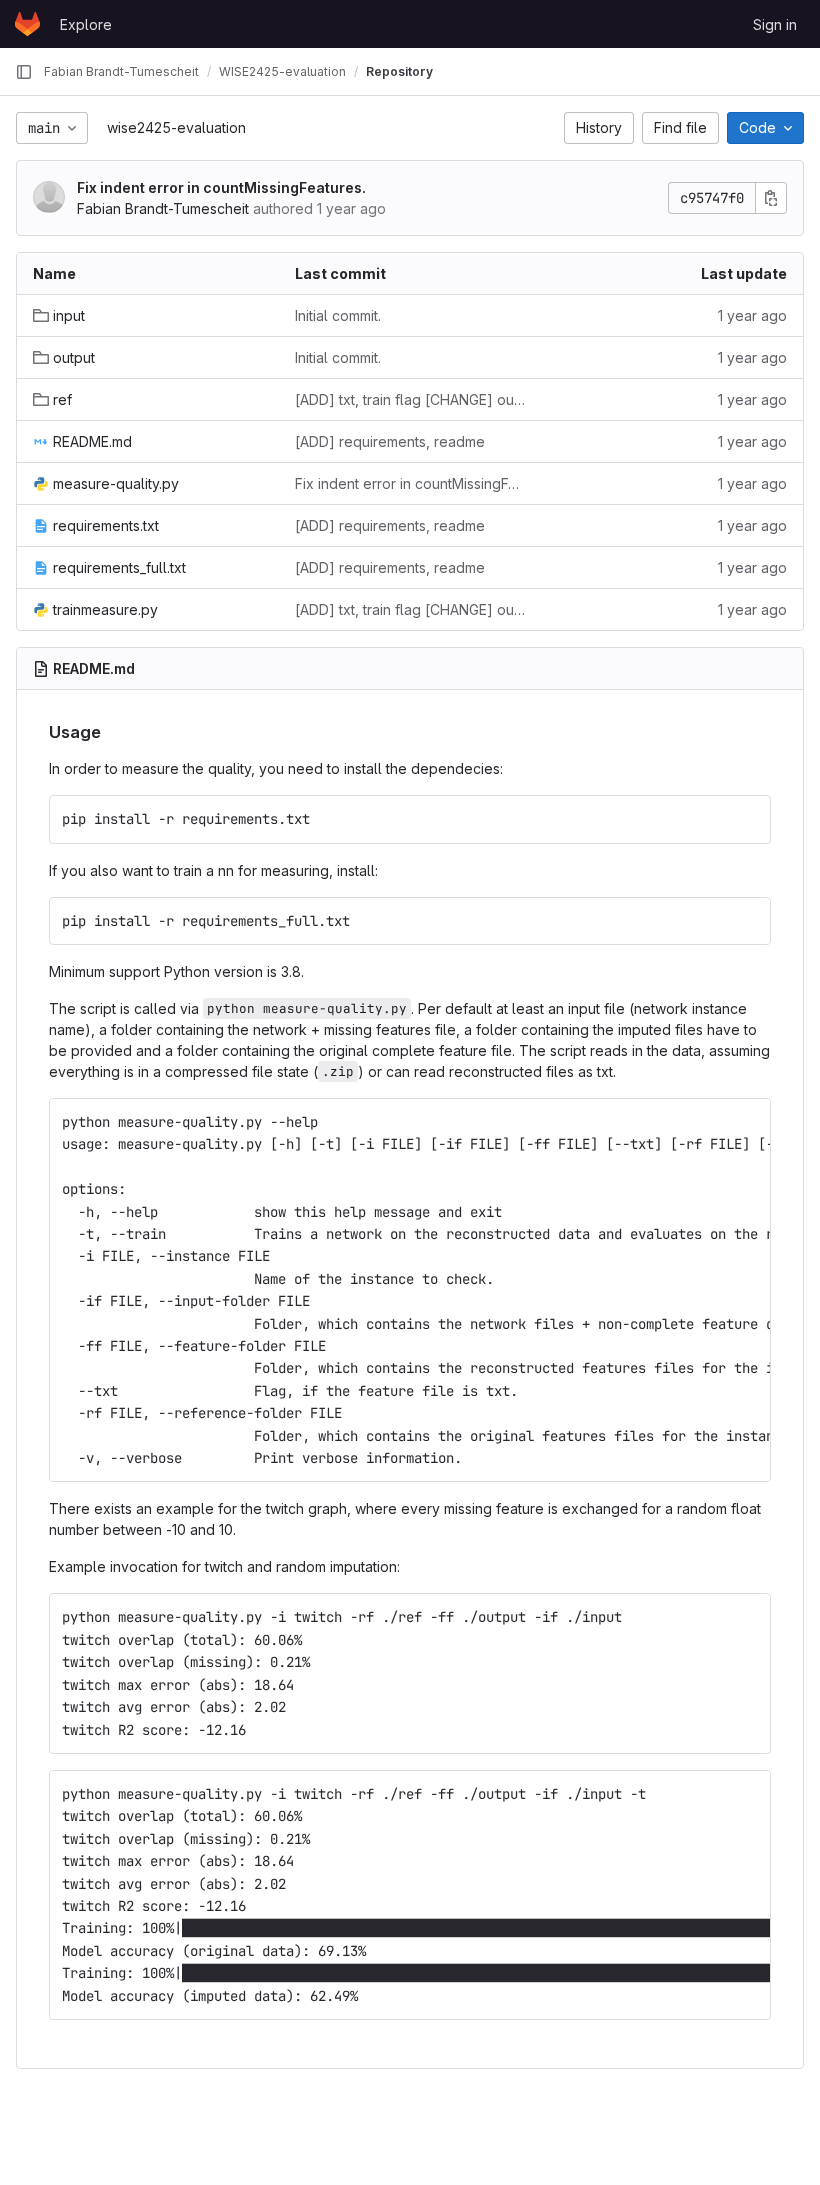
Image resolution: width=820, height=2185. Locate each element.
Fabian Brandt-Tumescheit (163, 208)
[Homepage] (27, 24)
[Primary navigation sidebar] (24, 72)
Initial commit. (338, 315)
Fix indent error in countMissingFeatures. (221, 187)
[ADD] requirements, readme (390, 441)
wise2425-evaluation (176, 127)
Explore (86, 24)
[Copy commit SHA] (771, 198)
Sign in (775, 24)
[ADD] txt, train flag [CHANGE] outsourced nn (410, 399)
